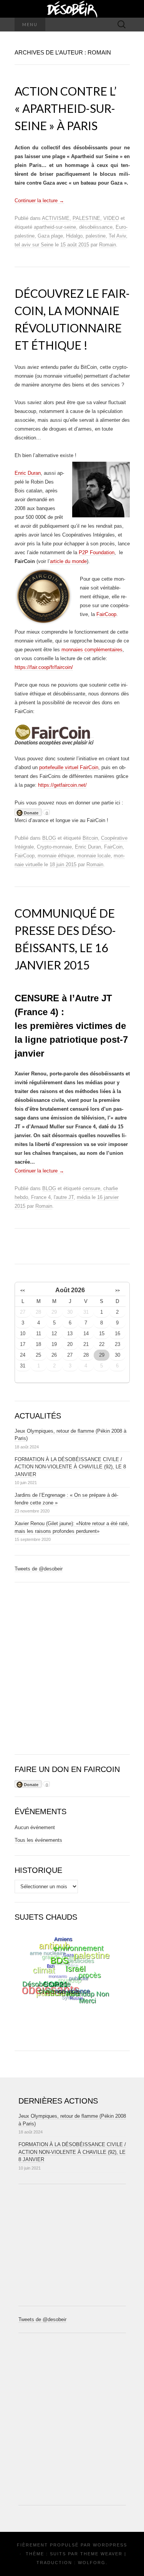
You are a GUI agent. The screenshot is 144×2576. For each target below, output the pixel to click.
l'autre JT (64, 1197)
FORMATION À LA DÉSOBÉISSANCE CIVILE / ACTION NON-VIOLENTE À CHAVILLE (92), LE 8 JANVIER (70, 1467)
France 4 (41, 1197)
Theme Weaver (101, 2554)
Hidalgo (74, 236)
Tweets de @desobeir (39, 1569)
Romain (108, 245)
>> (118, 1290)
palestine (96, 236)
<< (23, 1290)
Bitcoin (90, 838)
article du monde (68, 561)
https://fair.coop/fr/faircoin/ (44, 667)
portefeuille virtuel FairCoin (69, 767)
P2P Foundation (97, 552)
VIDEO (111, 218)
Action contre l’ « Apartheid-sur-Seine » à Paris (66, 108)
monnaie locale (94, 856)
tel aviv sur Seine (34, 245)
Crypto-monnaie (54, 847)
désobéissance (96, 227)
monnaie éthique (56, 856)
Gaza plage (50, 236)
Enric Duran (28, 473)
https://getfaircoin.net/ (62, 785)
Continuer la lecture (39, 201)
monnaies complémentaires (92, 650)
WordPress (110, 2545)
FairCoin (113, 847)
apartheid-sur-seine (55, 227)
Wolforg (92, 2563)
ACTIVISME (56, 218)
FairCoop (106, 614)
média (84, 1197)
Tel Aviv (117, 236)
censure (91, 1188)
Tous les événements (38, 1840)
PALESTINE (86, 218)
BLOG (49, 838)
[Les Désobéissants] (72, 9)
